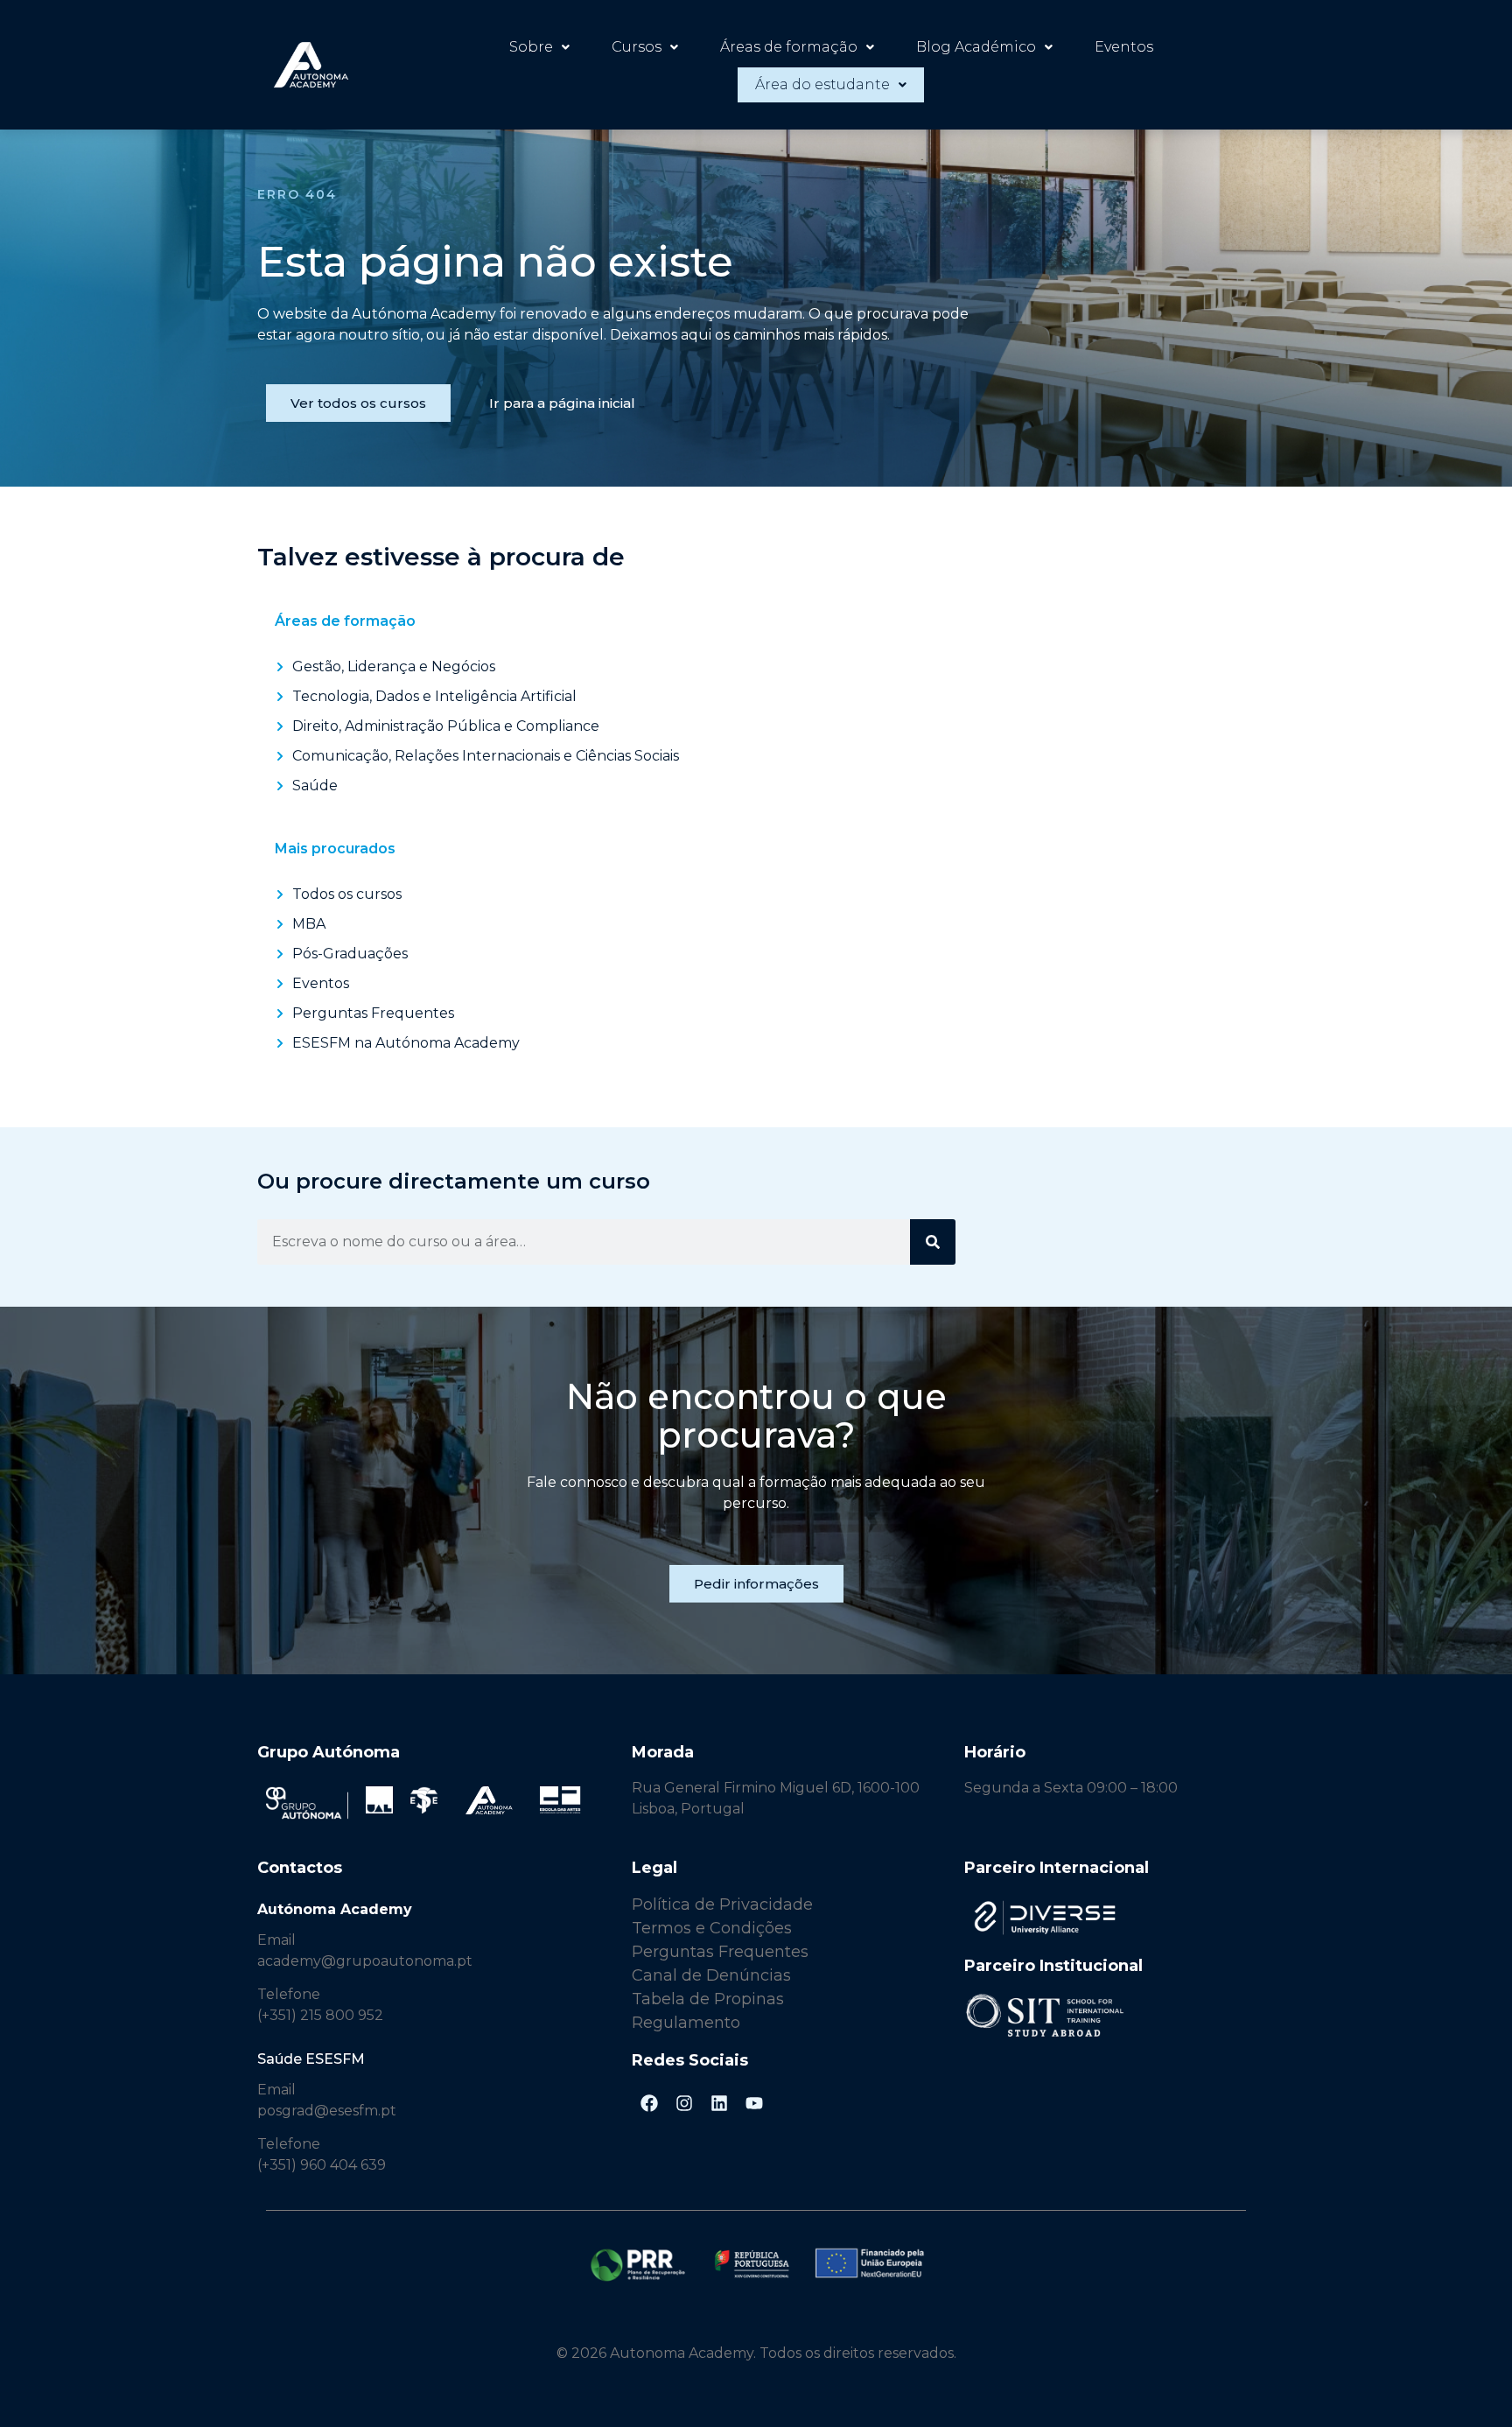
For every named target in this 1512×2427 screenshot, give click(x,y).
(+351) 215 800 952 (322, 2015)
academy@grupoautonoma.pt (365, 1961)
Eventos (1124, 47)
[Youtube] (754, 2103)
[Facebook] (649, 2103)
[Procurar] (933, 1242)
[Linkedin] (719, 2103)
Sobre (531, 47)
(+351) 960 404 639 (322, 2165)
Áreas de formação (789, 47)
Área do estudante (822, 84)
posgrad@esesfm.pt (327, 2111)
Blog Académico (976, 47)
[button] (539, 47)
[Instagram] (684, 2103)
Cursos (637, 47)
